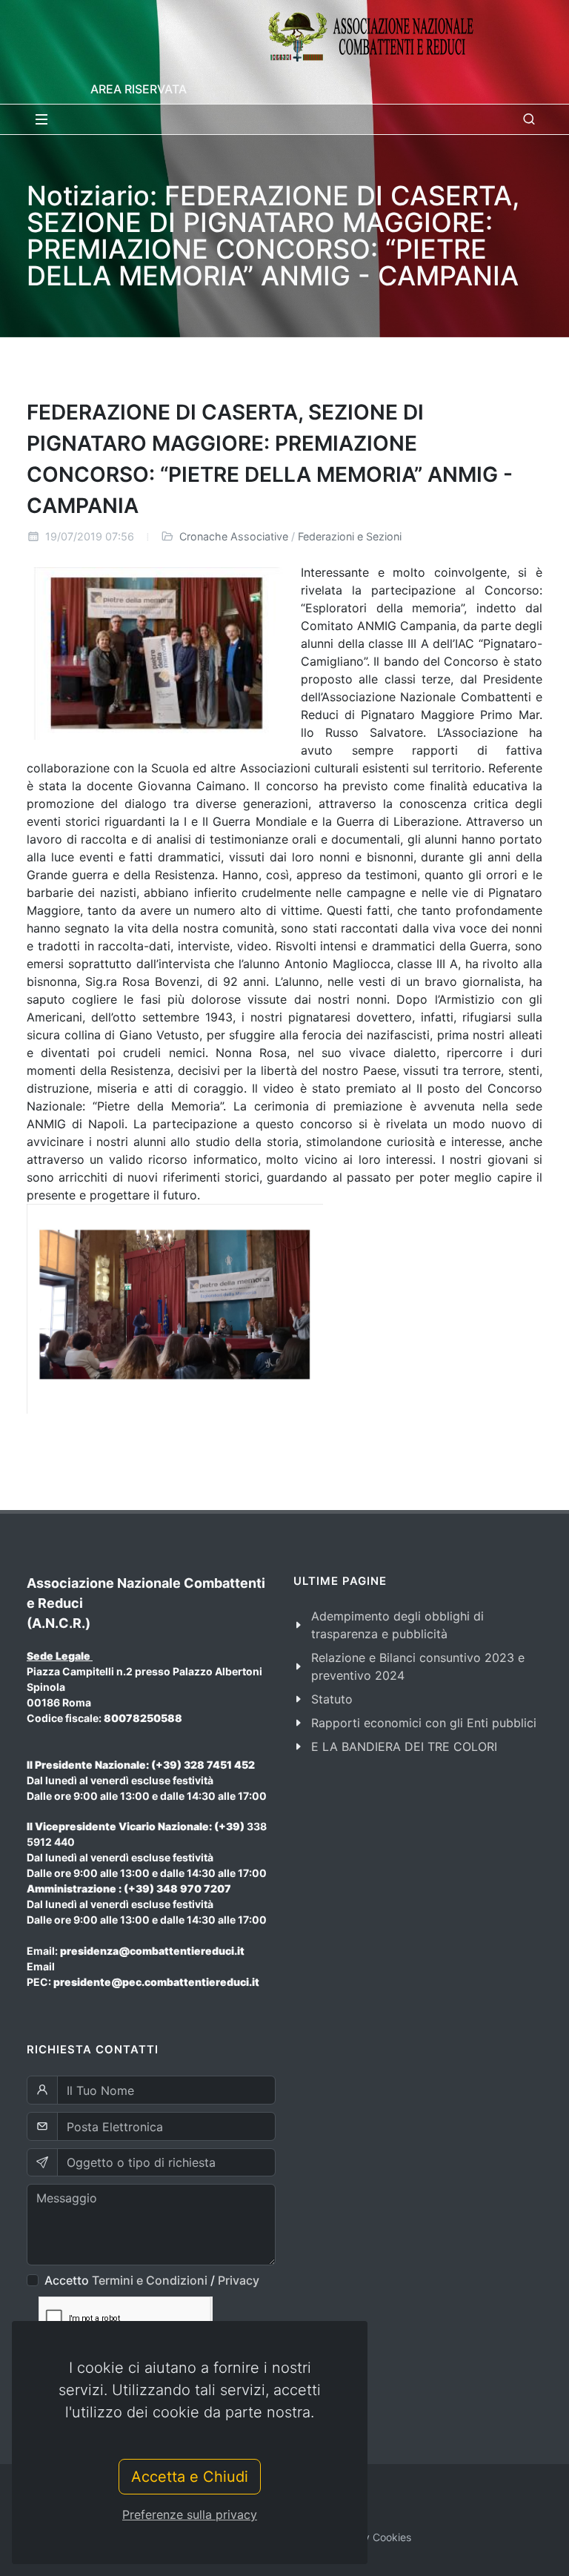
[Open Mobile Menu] (41, 119)
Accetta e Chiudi (190, 2477)
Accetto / (152, 2280)
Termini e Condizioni (150, 2280)
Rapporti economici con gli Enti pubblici (424, 1723)
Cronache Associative (234, 536)
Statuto (332, 1699)
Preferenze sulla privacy (190, 2514)
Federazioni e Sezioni (350, 536)
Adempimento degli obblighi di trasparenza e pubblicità (397, 1625)
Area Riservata (139, 89)
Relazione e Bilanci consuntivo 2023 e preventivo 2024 (418, 1666)
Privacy (239, 2280)
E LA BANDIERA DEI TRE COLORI (404, 1746)
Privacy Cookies (372, 2537)
